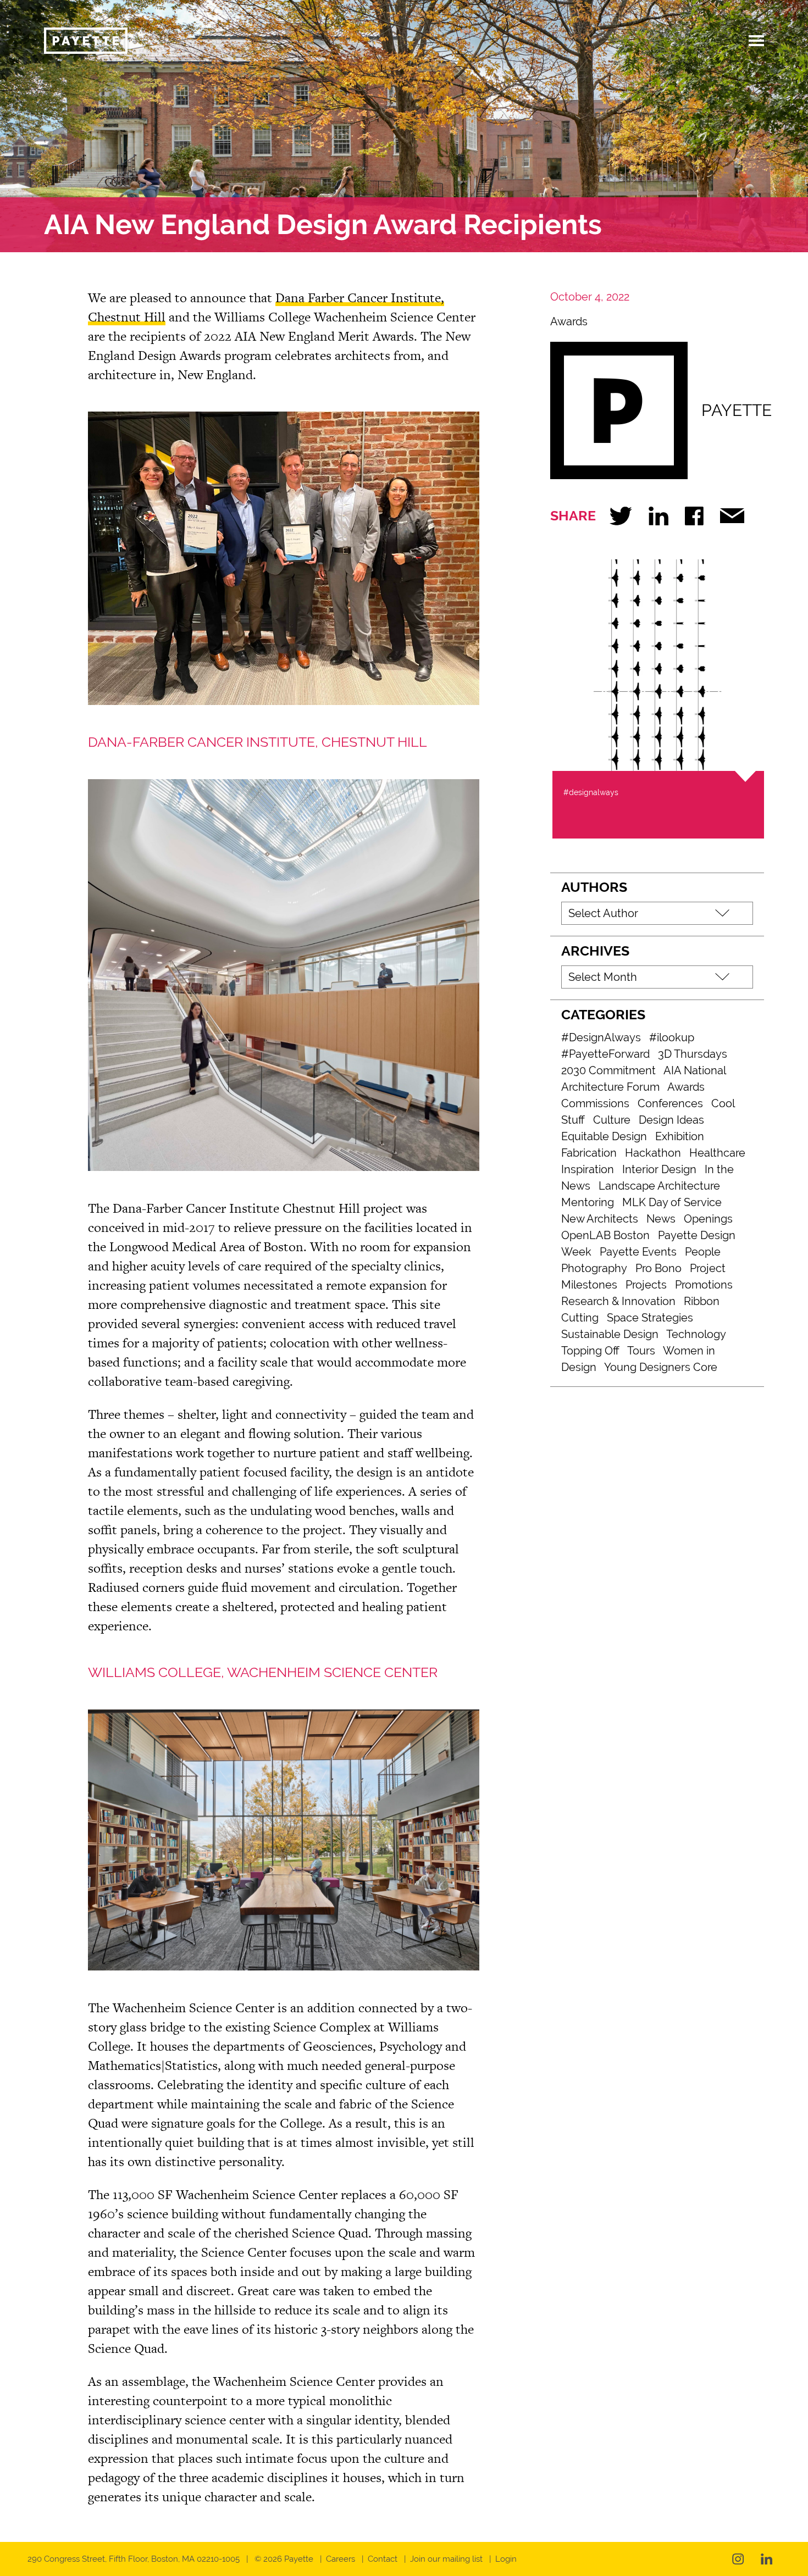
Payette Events (638, 1252)
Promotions (704, 1285)
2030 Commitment (608, 1070)
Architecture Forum (610, 1087)
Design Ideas (671, 1120)
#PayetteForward (605, 1054)
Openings (708, 1219)
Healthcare (717, 1153)
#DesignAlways (601, 1037)
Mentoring (588, 1202)
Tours (641, 1351)
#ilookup (672, 1037)
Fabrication (589, 1153)
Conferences (670, 1103)
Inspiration (588, 1169)
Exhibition (680, 1136)
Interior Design (659, 1169)
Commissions (595, 1103)
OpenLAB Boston (605, 1235)
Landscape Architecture (659, 1186)
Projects (646, 1285)
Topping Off (590, 1351)
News (661, 1219)
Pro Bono (658, 1268)
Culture (612, 1120)
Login (506, 2559)
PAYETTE (737, 410)
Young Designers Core (661, 1367)
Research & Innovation (618, 1301)
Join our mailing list (446, 2559)
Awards (569, 321)
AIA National (695, 1070)
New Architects (600, 1219)
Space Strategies (650, 1318)
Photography (594, 1268)
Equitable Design (604, 1136)
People (703, 1252)
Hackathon (653, 1153)
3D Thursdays (693, 1054)
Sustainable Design (610, 1334)
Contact (383, 2559)
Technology (696, 1334)
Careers (341, 2559)
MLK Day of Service (672, 1202)
